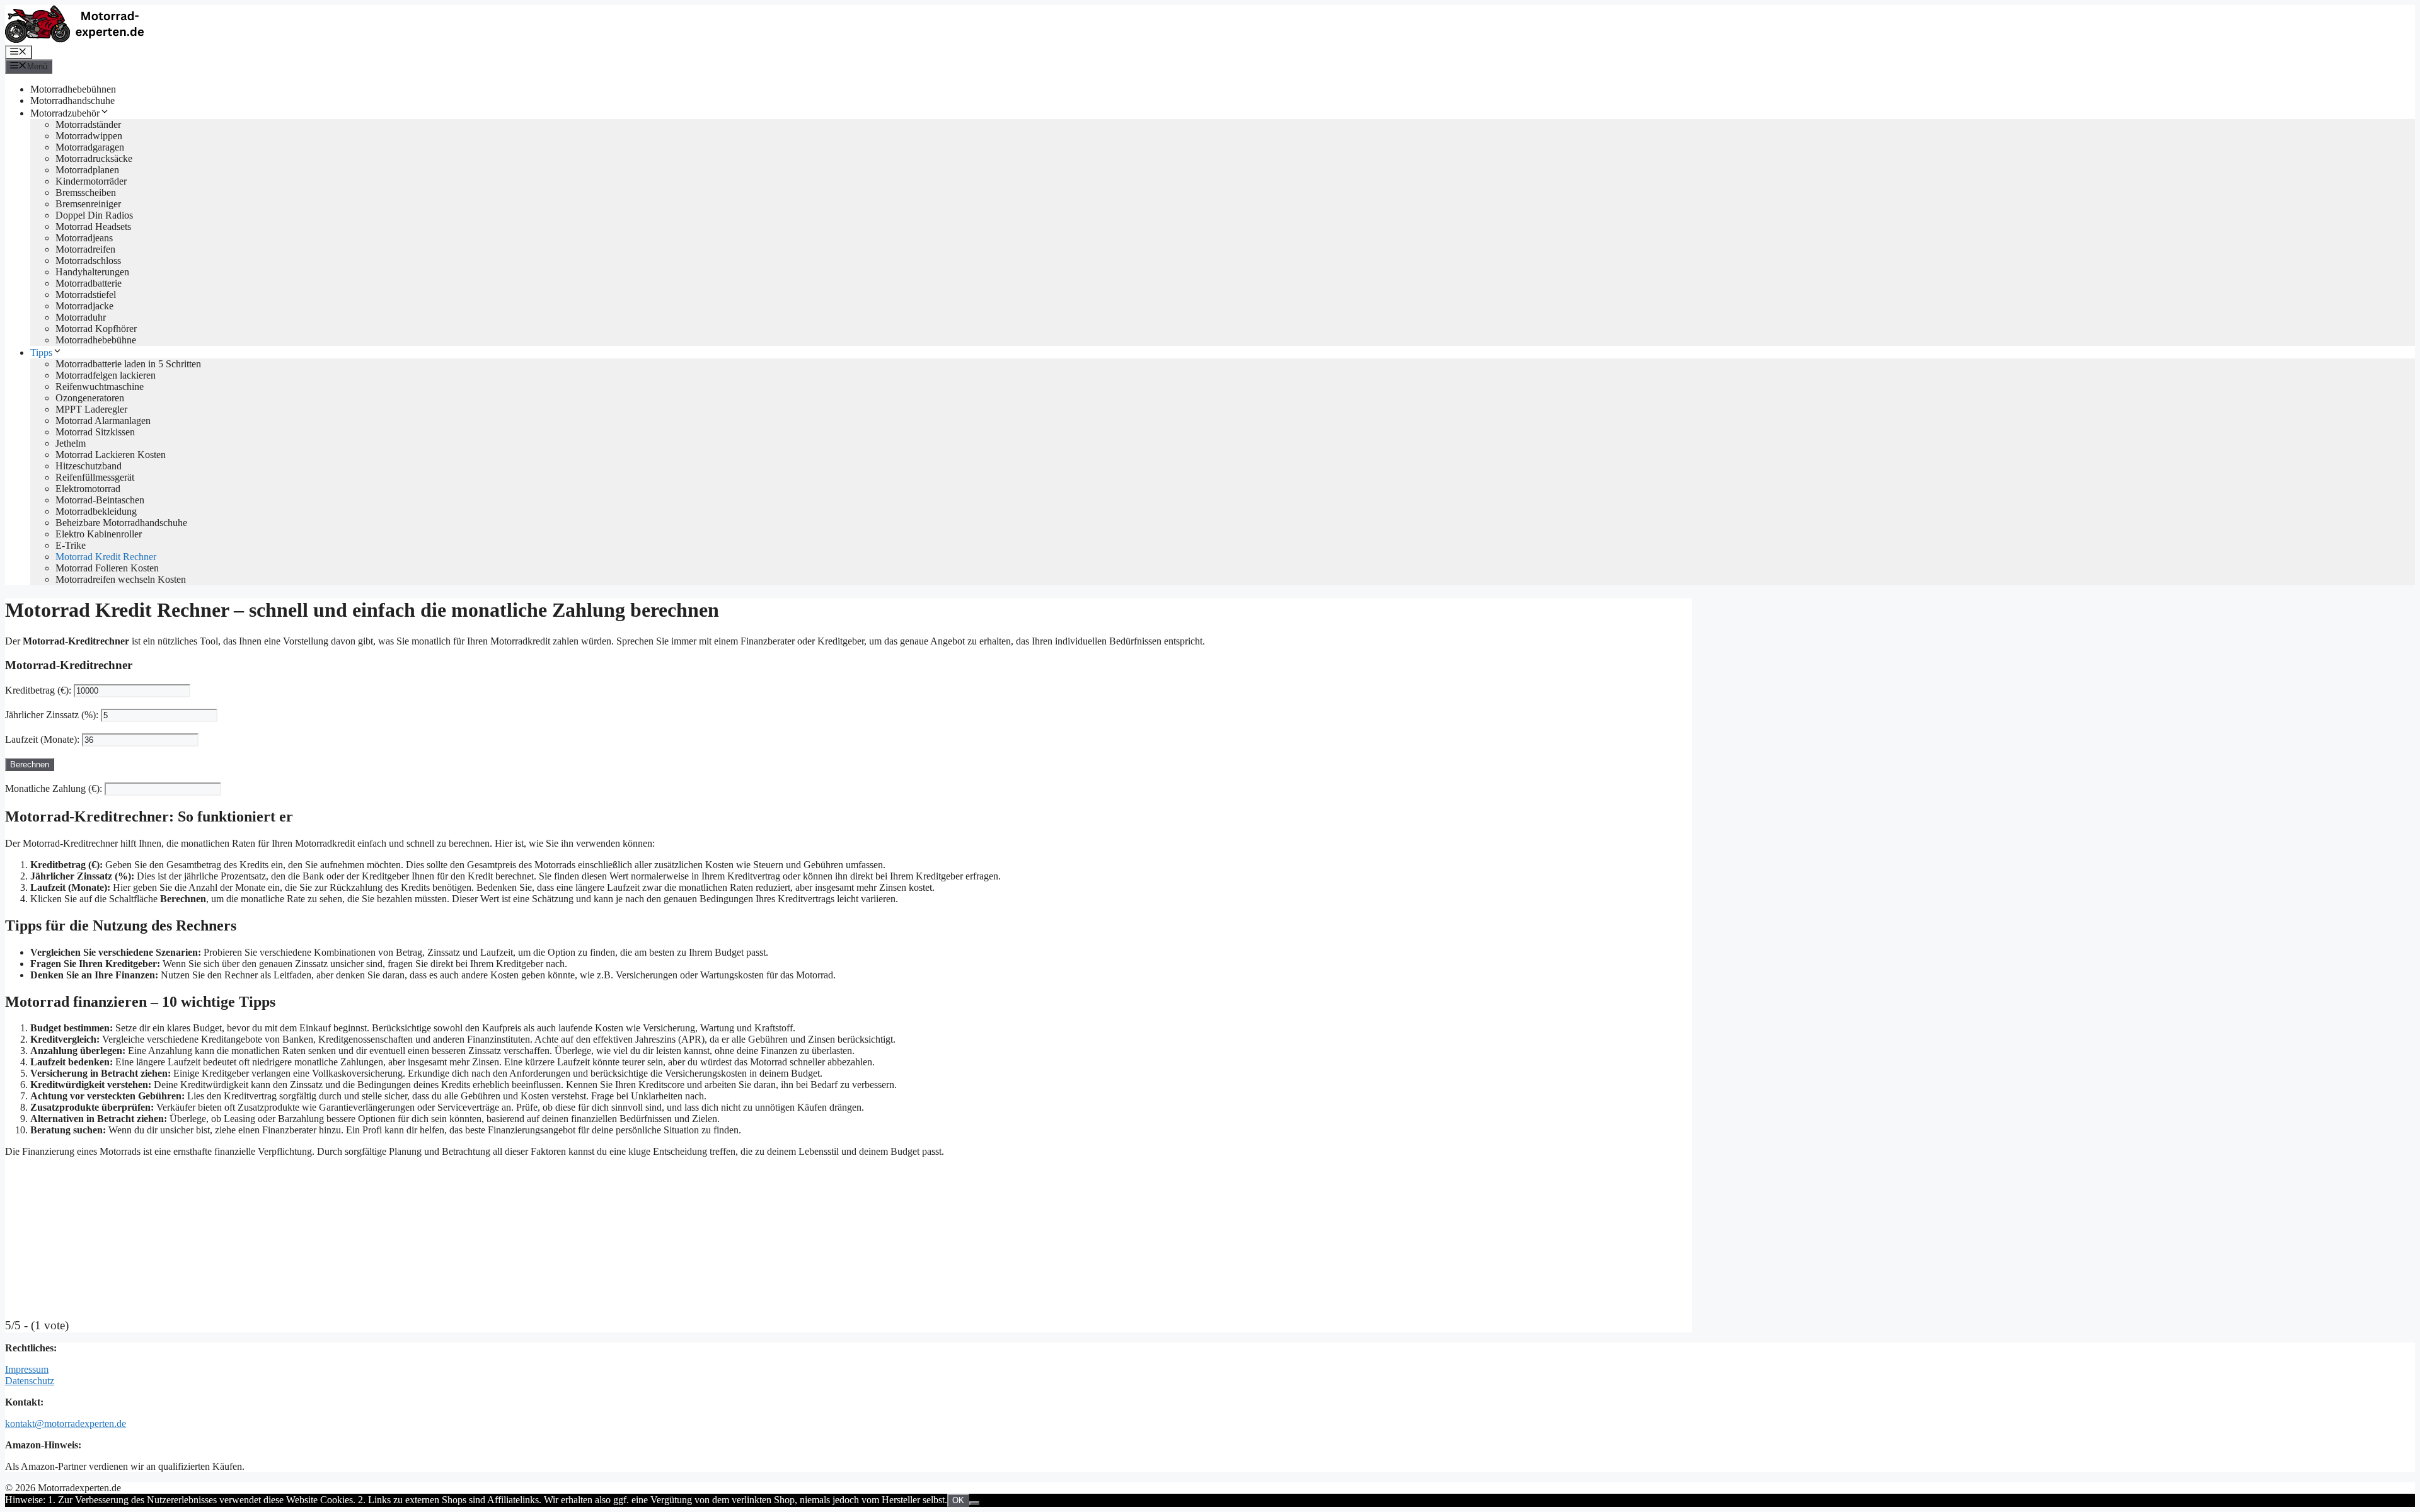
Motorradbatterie (89, 283)
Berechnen (30, 765)
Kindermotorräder (91, 181)
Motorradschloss (88, 261)
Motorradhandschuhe (72, 100)
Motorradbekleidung (96, 511)
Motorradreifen (85, 249)
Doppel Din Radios (94, 215)
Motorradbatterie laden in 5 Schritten (128, 364)
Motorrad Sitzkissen (95, 432)
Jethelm (71, 443)
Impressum (27, 1369)
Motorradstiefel (86, 295)
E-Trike (71, 545)
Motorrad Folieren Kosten (107, 568)
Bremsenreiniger (88, 204)
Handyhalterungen (92, 272)
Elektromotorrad (88, 489)
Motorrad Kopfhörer (96, 329)
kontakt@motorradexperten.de (66, 1423)
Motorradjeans (84, 238)
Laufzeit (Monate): (42, 739)
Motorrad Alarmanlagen (103, 421)
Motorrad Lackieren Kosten (111, 455)
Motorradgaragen (90, 147)
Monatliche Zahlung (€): (54, 788)
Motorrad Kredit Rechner (106, 557)
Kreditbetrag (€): (38, 690)
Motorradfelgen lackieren (106, 375)
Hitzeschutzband (89, 466)
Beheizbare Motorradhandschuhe (121, 523)
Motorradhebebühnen (73, 89)
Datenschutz (30, 1381)
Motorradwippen (89, 136)
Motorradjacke (84, 306)
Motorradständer (88, 124)
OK (958, 1500)
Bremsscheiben (86, 192)
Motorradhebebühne (96, 340)
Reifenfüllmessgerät (95, 477)
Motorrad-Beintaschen (100, 500)
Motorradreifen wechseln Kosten (121, 579)
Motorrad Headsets (93, 226)
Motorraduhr (81, 317)
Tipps (41, 352)
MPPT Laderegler (91, 409)
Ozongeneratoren (90, 398)
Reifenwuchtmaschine (100, 387)
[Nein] (974, 1503)
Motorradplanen (87, 170)
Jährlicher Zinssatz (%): (52, 715)
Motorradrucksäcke (94, 158)
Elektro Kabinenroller (99, 534)
